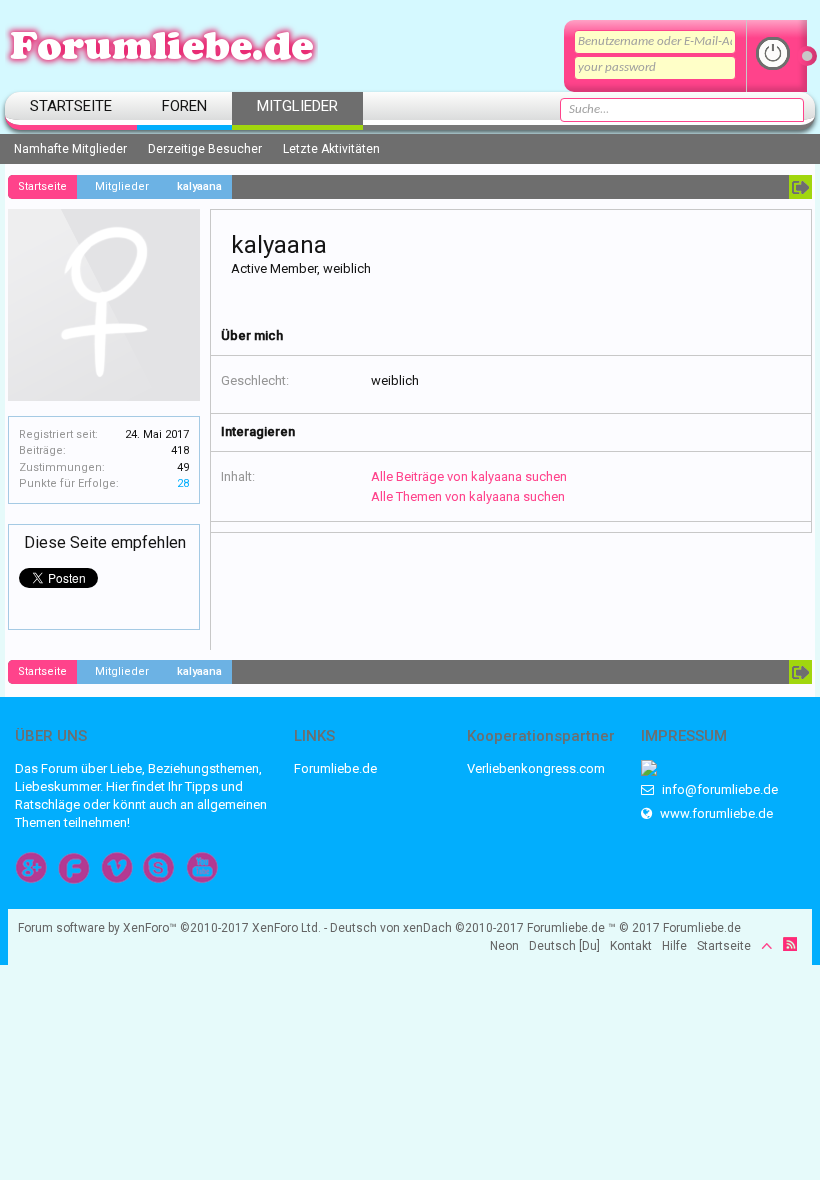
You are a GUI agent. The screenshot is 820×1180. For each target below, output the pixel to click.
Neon (504, 946)
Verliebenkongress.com (536, 768)
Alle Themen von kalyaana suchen (468, 496)
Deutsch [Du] (564, 946)
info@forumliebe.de (718, 789)
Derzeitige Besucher (205, 149)
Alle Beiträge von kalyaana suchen (469, 476)
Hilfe (674, 946)
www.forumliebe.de (715, 813)
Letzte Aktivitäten (331, 149)
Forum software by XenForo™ (169, 928)
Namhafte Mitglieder (70, 149)
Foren (184, 106)
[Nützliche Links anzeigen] (800, 187)
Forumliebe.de (335, 768)
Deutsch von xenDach (427, 928)
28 (183, 483)
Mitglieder (297, 106)
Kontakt (631, 946)
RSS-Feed (790, 944)
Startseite (71, 106)
